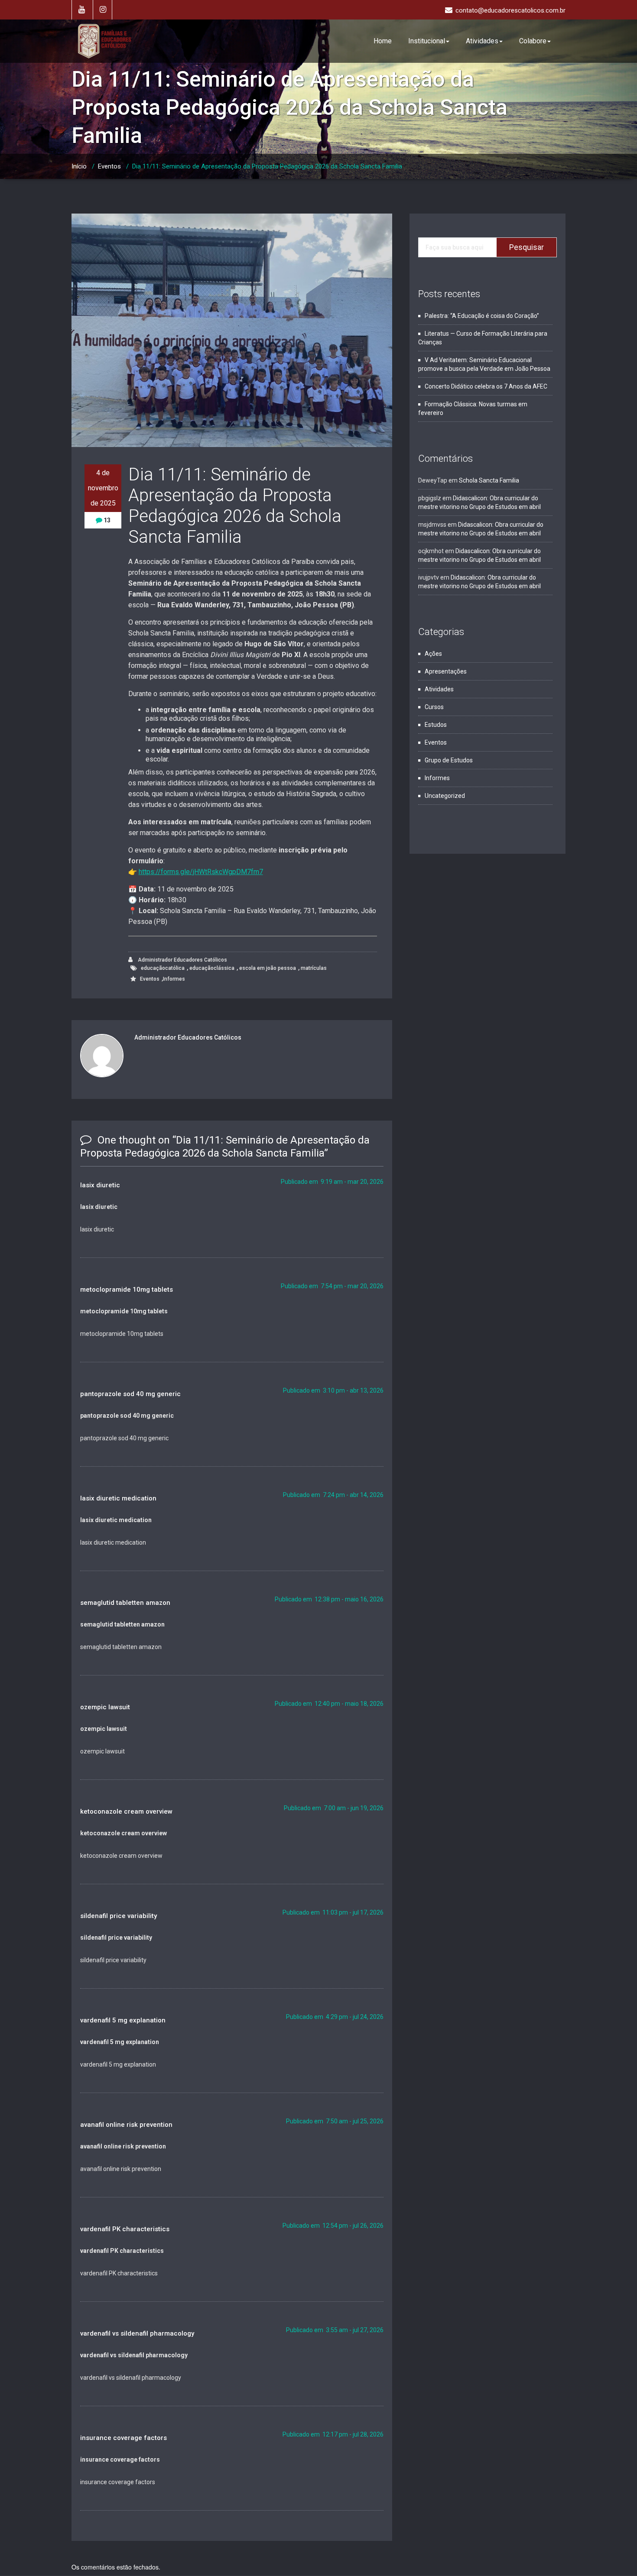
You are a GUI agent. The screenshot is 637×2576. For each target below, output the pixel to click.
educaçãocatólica (163, 968)
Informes (174, 979)
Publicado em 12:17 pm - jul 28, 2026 (333, 2434)
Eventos (109, 166)
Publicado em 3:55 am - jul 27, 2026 (335, 2330)
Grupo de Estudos (449, 760)
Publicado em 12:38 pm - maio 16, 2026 (329, 1599)
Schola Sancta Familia (489, 480)
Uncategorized (445, 796)
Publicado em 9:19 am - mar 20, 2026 (332, 1182)
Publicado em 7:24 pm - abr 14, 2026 (333, 1495)
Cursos (434, 707)
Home (383, 41)
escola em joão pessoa (268, 968)
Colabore (533, 41)
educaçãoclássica (212, 968)
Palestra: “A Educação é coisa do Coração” (482, 316)
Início (79, 166)
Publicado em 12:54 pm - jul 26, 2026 (333, 2226)
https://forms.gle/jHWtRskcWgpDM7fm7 (201, 872)
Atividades (482, 41)
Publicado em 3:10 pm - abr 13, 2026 (333, 1390)
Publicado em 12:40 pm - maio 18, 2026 (329, 1704)
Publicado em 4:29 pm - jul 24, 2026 (335, 2017)
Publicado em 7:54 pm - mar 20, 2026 (332, 1286)
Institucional (427, 41)
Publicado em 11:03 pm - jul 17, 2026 (333, 1912)
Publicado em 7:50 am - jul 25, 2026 (335, 2121)
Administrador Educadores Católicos (182, 960)
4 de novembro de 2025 (103, 488)
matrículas (314, 968)
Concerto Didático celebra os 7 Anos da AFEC (486, 386)
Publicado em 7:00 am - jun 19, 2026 (334, 1808)
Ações (433, 654)
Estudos (436, 725)
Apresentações (446, 671)
